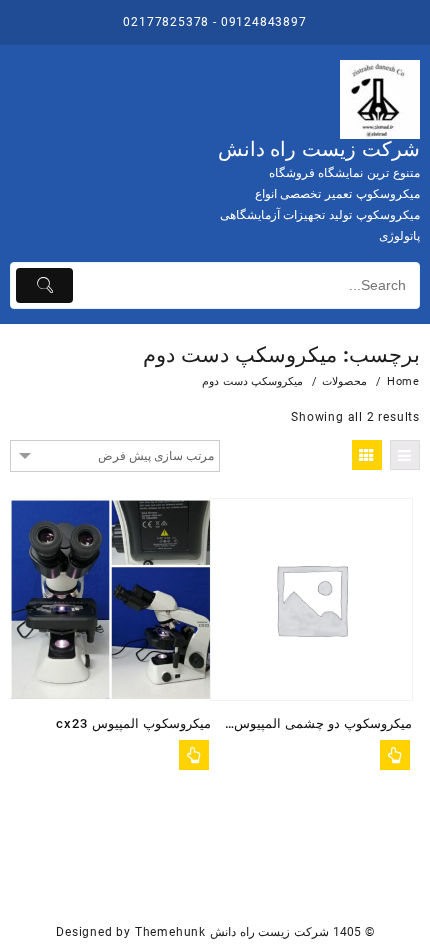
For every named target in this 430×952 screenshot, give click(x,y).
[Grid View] (367, 455)
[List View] (405, 455)
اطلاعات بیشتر (194, 755)
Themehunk (170, 932)
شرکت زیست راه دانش (319, 149)
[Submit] (45, 285)
